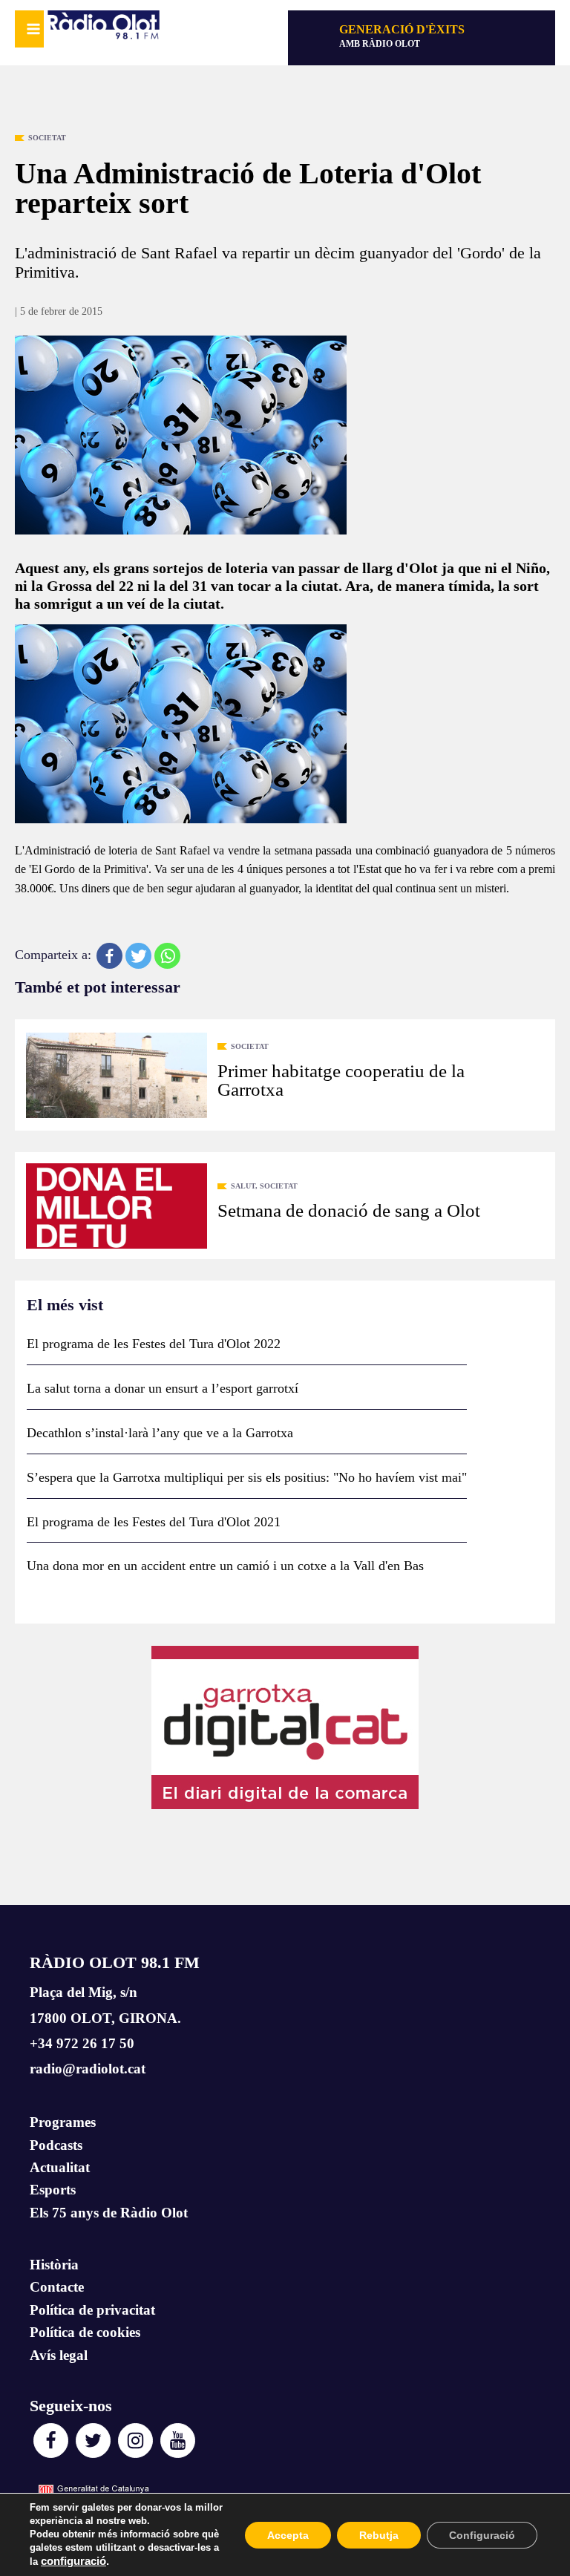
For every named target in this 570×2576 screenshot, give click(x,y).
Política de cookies (85, 2332)
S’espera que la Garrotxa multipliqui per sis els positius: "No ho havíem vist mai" (247, 1477)
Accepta (288, 2535)
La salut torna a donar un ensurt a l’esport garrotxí (163, 1388)
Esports (53, 2190)
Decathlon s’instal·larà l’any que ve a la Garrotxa (160, 1433)
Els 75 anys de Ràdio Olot (109, 2213)
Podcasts (56, 2145)
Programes (63, 2122)
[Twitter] (138, 956)
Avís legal (59, 2355)
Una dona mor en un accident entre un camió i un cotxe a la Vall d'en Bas (225, 1566)
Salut (243, 1186)
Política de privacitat (92, 2310)
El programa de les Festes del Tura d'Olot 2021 (154, 1522)
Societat (47, 138)
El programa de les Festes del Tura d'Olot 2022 (154, 1344)
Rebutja (379, 2535)
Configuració (482, 2535)
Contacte (57, 2287)
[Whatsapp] (167, 956)
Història (54, 2265)
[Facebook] (109, 956)
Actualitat (60, 2167)
